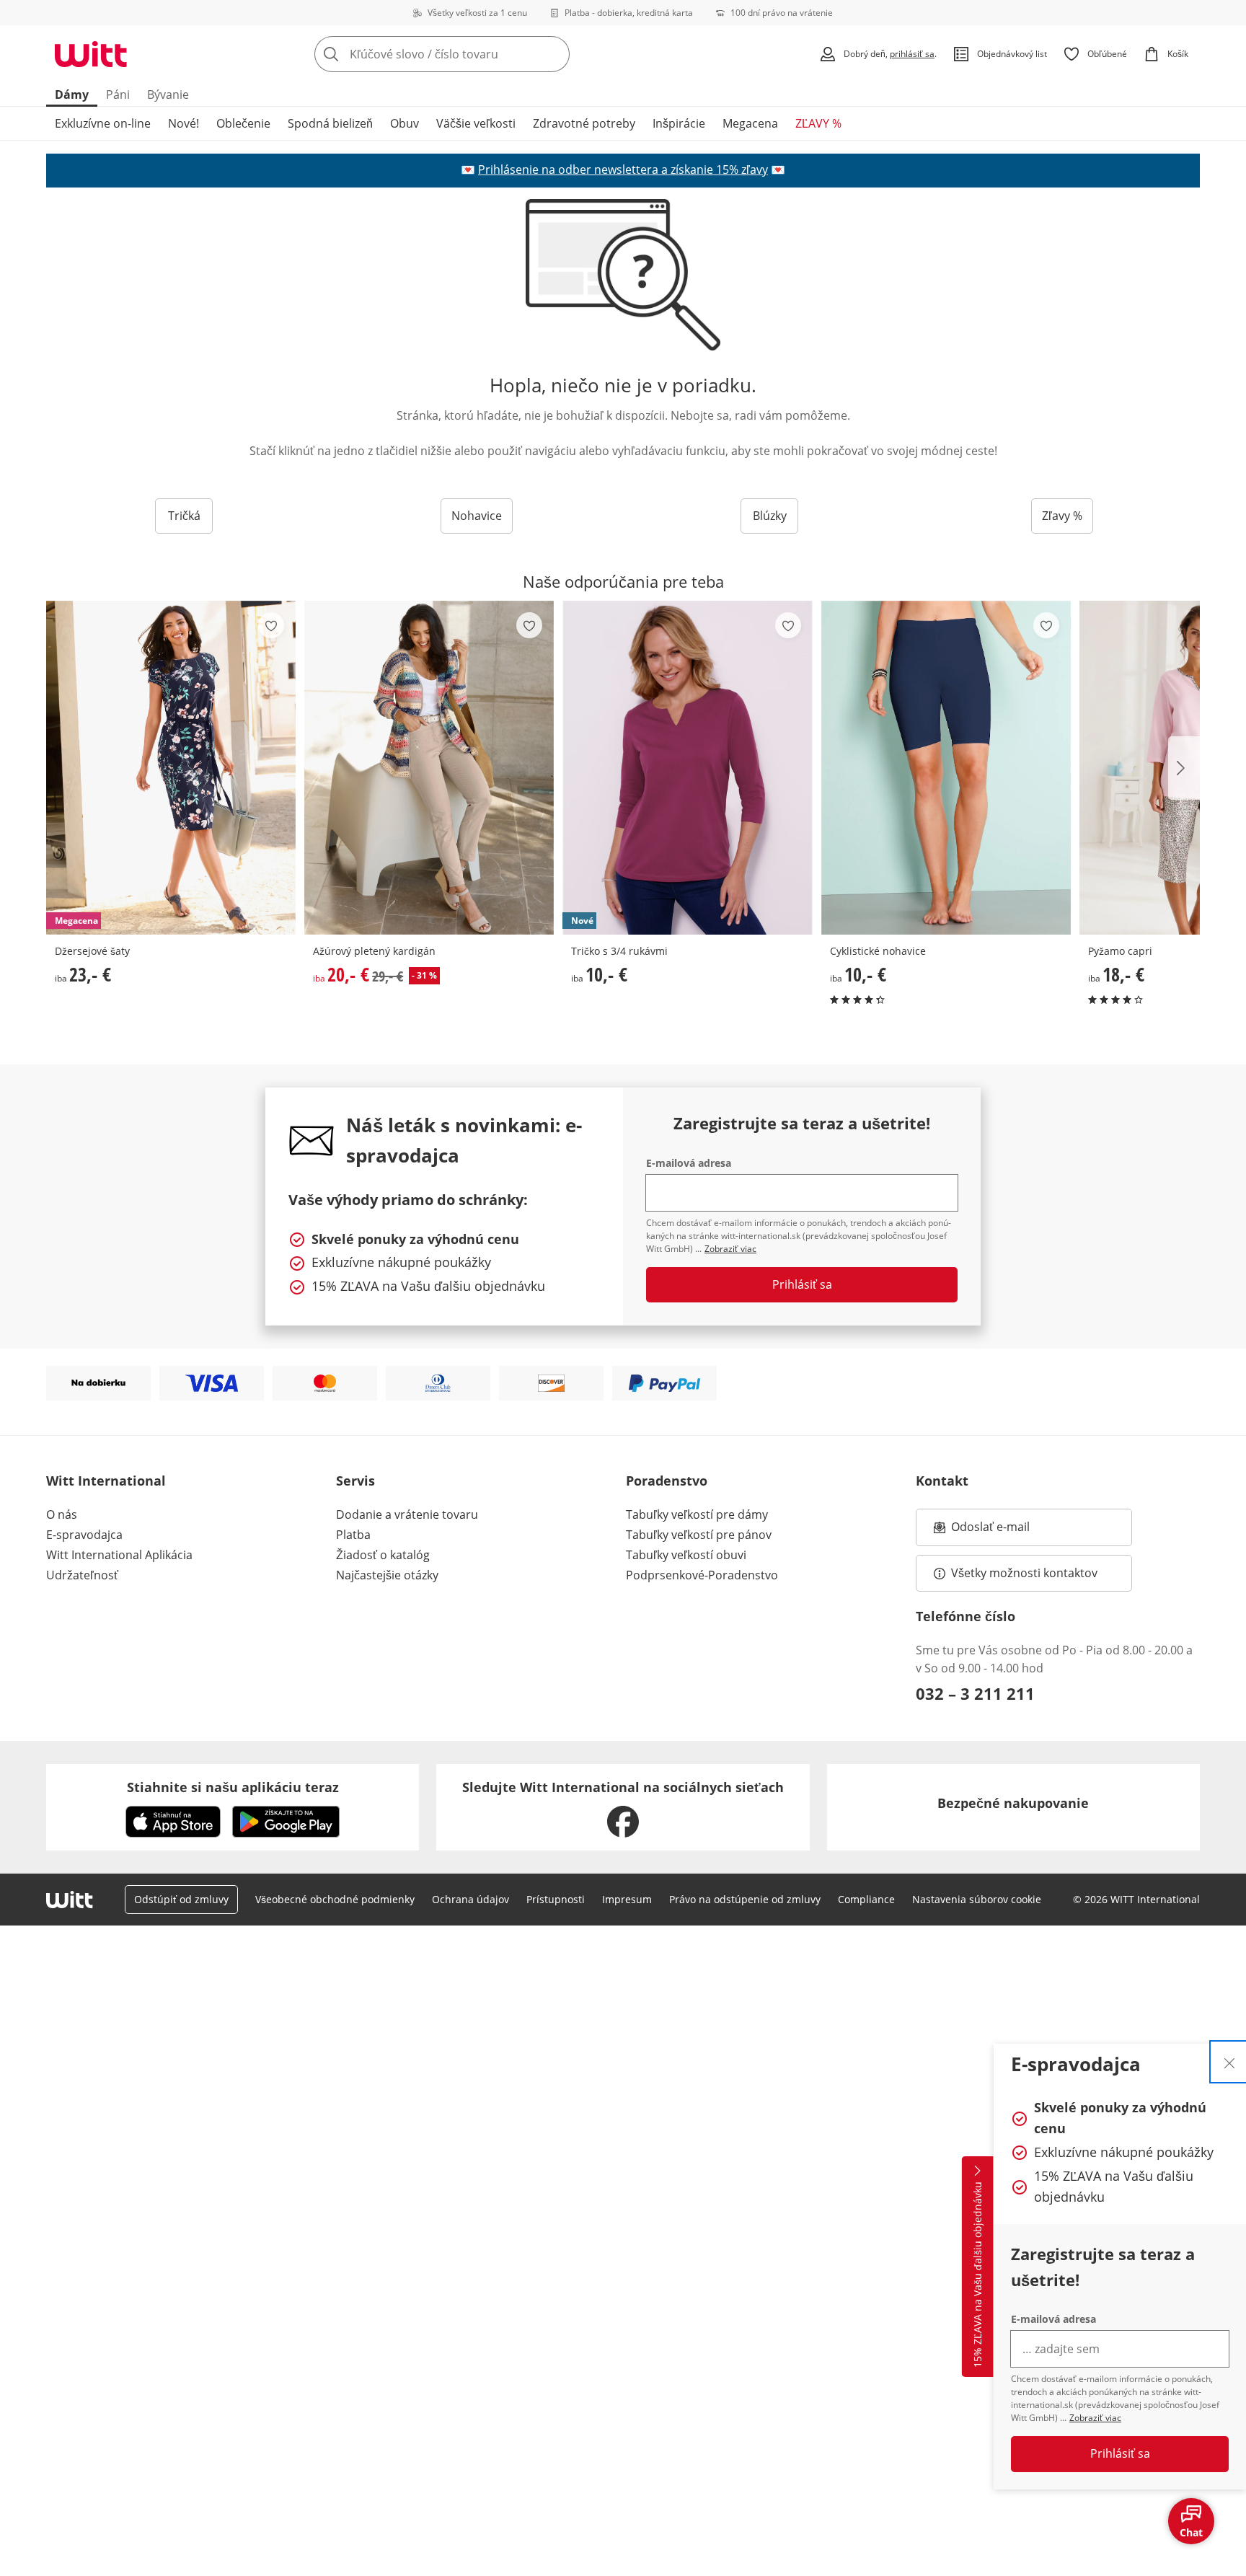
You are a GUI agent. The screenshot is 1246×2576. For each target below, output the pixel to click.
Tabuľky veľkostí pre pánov (699, 1535)
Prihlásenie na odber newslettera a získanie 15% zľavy (623, 169)
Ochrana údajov (470, 1899)
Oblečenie (243, 123)
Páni (118, 94)
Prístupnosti (556, 1899)
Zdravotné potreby (584, 123)
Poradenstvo (667, 1481)
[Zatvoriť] (1229, 2062)
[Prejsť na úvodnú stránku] (91, 54)
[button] (1184, 768)
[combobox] (474, 54)
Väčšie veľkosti (476, 123)
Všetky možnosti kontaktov (1024, 1573)
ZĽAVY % (818, 123)
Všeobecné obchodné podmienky (335, 1899)
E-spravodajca (84, 1535)
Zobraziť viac (1095, 2418)
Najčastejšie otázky (387, 1575)
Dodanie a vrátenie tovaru (407, 1514)
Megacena (750, 123)
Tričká (184, 516)
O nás (62, 1514)
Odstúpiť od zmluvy (181, 1899)
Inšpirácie (679, 123)
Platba (353, 1535)
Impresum (627, 1899)
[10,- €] (946, 768)
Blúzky (770, 516)
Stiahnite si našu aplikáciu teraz (233, 1787)
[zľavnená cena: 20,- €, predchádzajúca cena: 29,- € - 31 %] (429, 768)
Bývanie (168, 94)
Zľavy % (1062, 516)
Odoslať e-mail (1005, 1531)
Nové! (184, 123)
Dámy (72, 94)
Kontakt (942, 1481)
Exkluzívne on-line (103, 123)
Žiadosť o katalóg (383, 1555)
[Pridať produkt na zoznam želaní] (271, 625)
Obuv (405, 123)
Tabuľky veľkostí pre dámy (697, 1514)
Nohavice (477, 516)
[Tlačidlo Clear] (554, 54)
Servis (355, 1481)
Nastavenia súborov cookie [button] (977, 1899)
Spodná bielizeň (330, 123)
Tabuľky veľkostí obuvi (686, 1555)
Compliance (866, 1899)
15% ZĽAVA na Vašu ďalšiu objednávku (977, 2275)
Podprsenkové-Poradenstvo (702, 1575)
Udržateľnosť (82, 1575)
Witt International (106, 1481)
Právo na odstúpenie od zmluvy (745, 1899)
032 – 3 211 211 (975, 1693)
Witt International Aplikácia (119, 1555)
